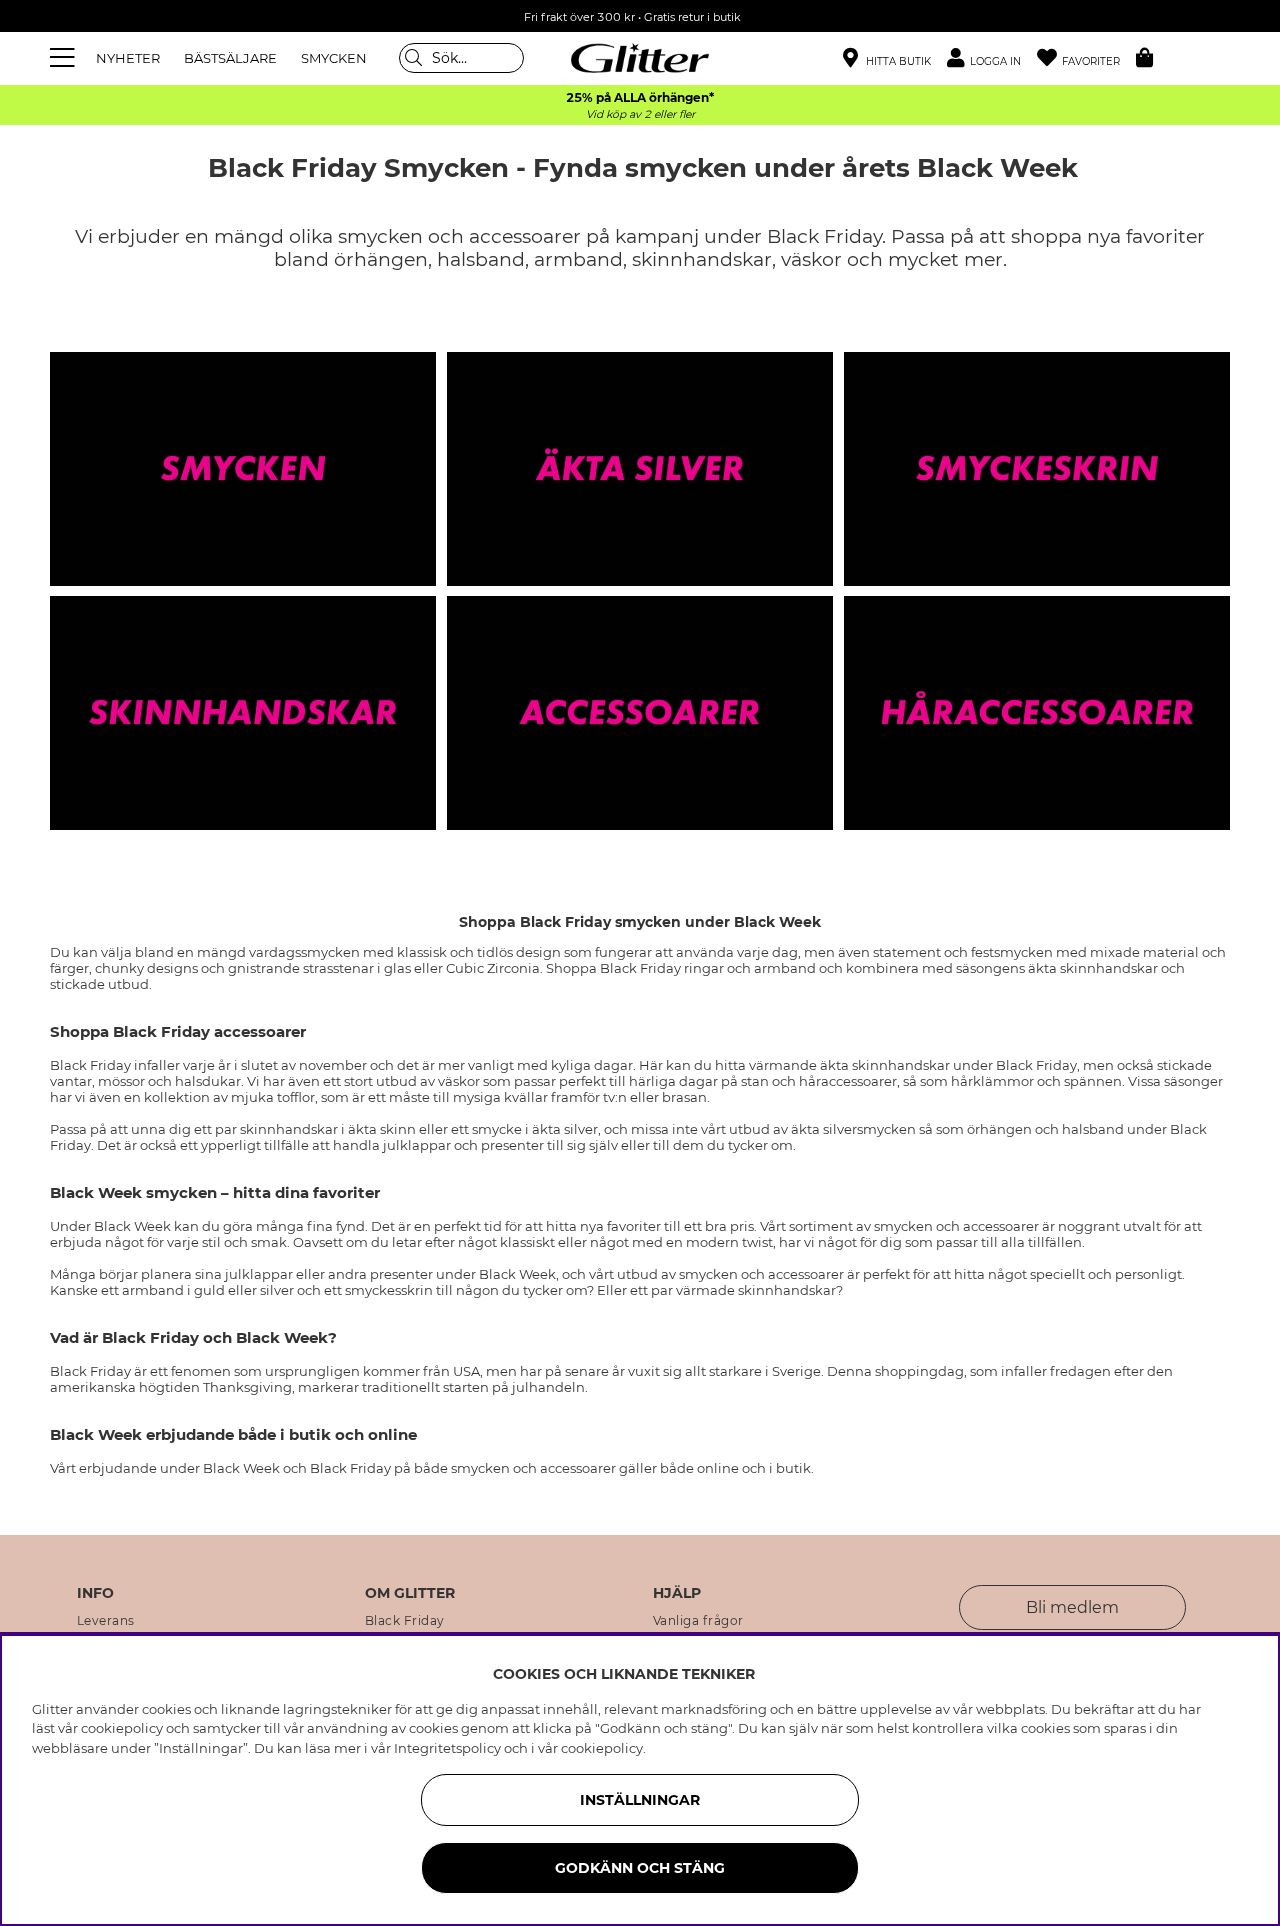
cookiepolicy (602, 1748)
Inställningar (640, 1800)
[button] (992, 58)
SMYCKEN (334, 58)
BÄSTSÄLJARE (230, 58)
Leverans (106, 1621)
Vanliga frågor (698, 1621)
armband (578, 259)
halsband (481, 259)
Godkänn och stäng (640, 1868)
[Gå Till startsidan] (640, 58)
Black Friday (405, 1621)
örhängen (381, 259)
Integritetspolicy (447, 1748)
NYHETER (128, 58)
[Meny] (65, 58)
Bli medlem (1072, 1607)
